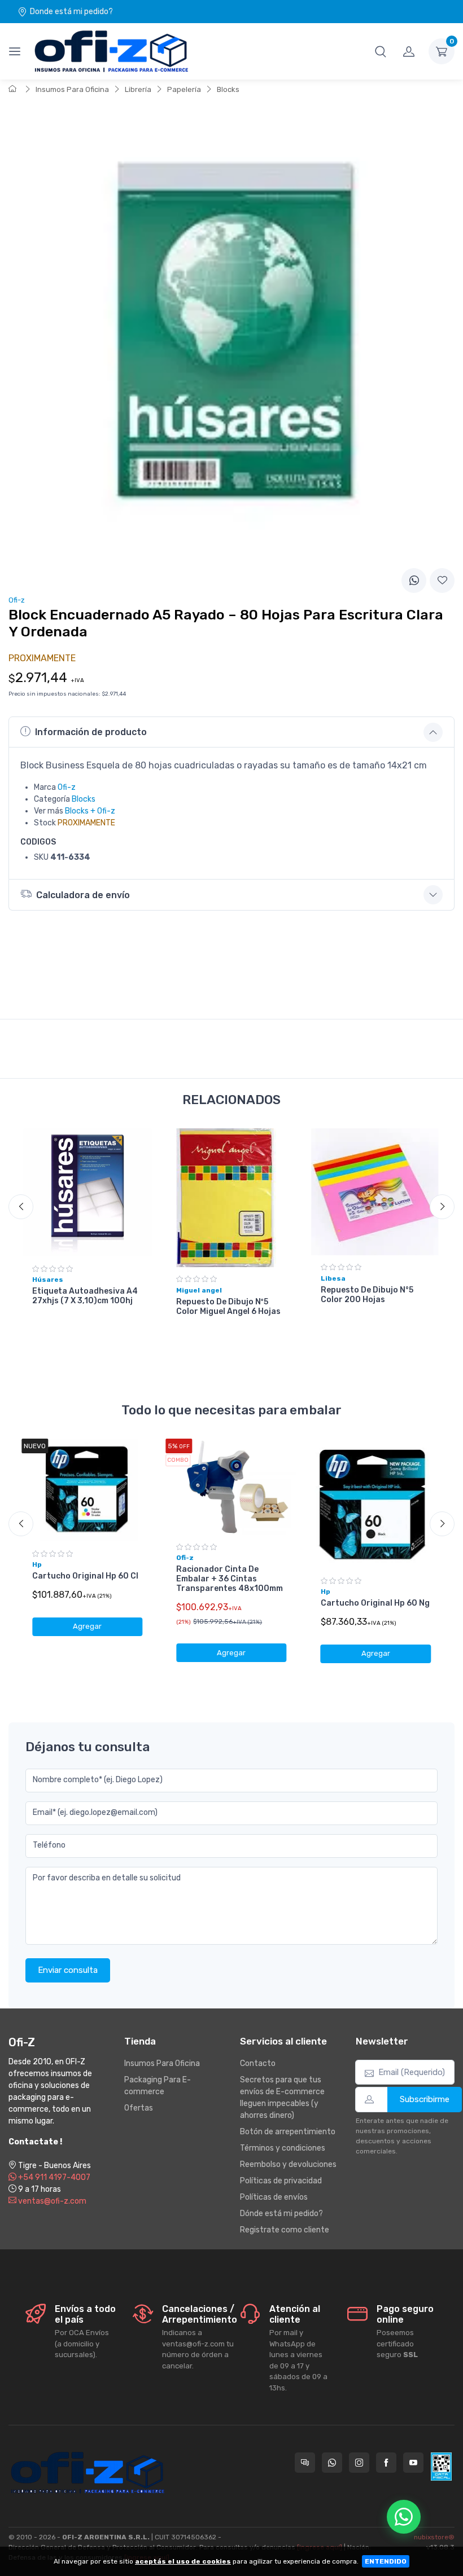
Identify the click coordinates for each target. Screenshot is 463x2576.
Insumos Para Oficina (72, 89)
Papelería (184, 89)
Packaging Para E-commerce (158, 2086)
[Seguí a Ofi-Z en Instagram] (359, 2463)
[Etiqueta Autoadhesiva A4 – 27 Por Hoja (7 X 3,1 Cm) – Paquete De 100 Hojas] (87, 1192)
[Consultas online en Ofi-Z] (305, 2463)
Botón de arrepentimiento (288, 2132)
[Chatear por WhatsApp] (404, 2517)
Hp (37, 1564)
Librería (138, 89)
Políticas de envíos (274, 2197)
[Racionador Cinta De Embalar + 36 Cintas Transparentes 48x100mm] (231, 1487)
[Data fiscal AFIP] (441, 2467)
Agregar (87, 1626)
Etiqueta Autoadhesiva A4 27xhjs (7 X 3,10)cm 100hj (85, 1296)
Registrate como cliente (285, 2230)
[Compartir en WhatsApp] (414, 581)
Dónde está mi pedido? (281, 2214)
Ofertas (139, 2108)
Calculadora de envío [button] (83, 895)
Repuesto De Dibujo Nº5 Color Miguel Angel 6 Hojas (228, 1307)
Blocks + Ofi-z (90, 811)
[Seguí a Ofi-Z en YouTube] (413, 2463)
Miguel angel (199, 1290)
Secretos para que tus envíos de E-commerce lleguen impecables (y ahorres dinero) (282, 2098)
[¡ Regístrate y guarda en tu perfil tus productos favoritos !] (442, 581)
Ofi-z (67, 787)
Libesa (333, 1278)
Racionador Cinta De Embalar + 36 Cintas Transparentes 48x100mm (230, 1579)
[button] (381, 51)
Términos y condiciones (283, 2148)
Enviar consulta (68, 1970)
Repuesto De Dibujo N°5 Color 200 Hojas (367, 1295)
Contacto (258, 2063)
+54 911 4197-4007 (53, 2177)
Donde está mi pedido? (71, 12)
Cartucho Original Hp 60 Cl (85, 1576)
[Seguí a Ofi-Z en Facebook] (386, 2463)
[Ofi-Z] (111, 51)
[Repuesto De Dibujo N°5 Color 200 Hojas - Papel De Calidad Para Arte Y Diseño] (376, 1192)
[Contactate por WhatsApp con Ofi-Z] (332, 2463)
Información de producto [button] (91, 732)
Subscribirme (425, 2099)
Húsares (48, 1280)
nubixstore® (434, 2537)
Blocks (228, 89)
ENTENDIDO (386, 2561)
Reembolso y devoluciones (288, 2164)
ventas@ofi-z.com (51, 2201)
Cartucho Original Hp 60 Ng (375, 1603)
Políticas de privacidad (281, 2181)
